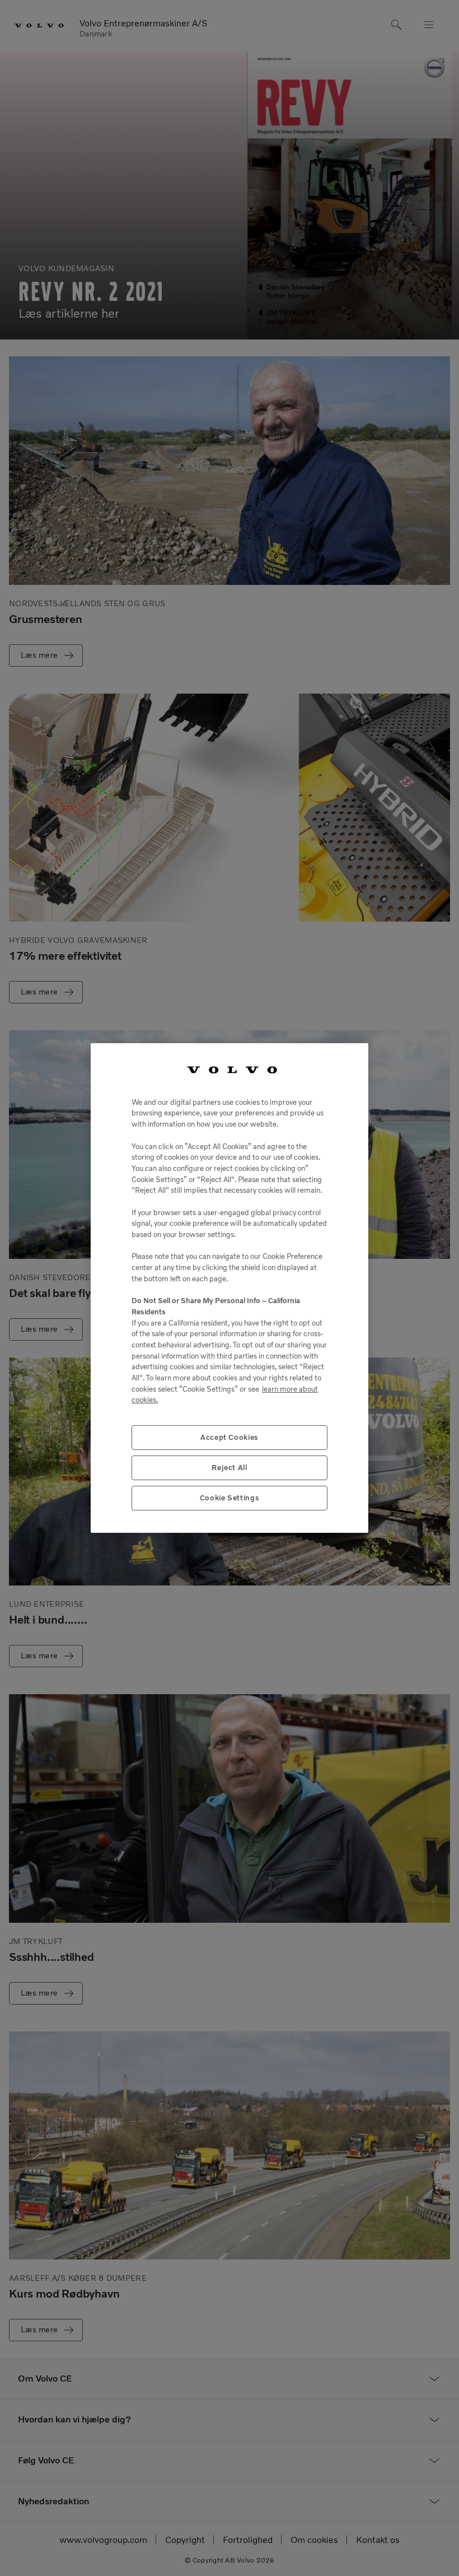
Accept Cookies (230, 1437)
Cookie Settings (230, 1498)
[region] (230, 1288)
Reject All (230, 1468)
